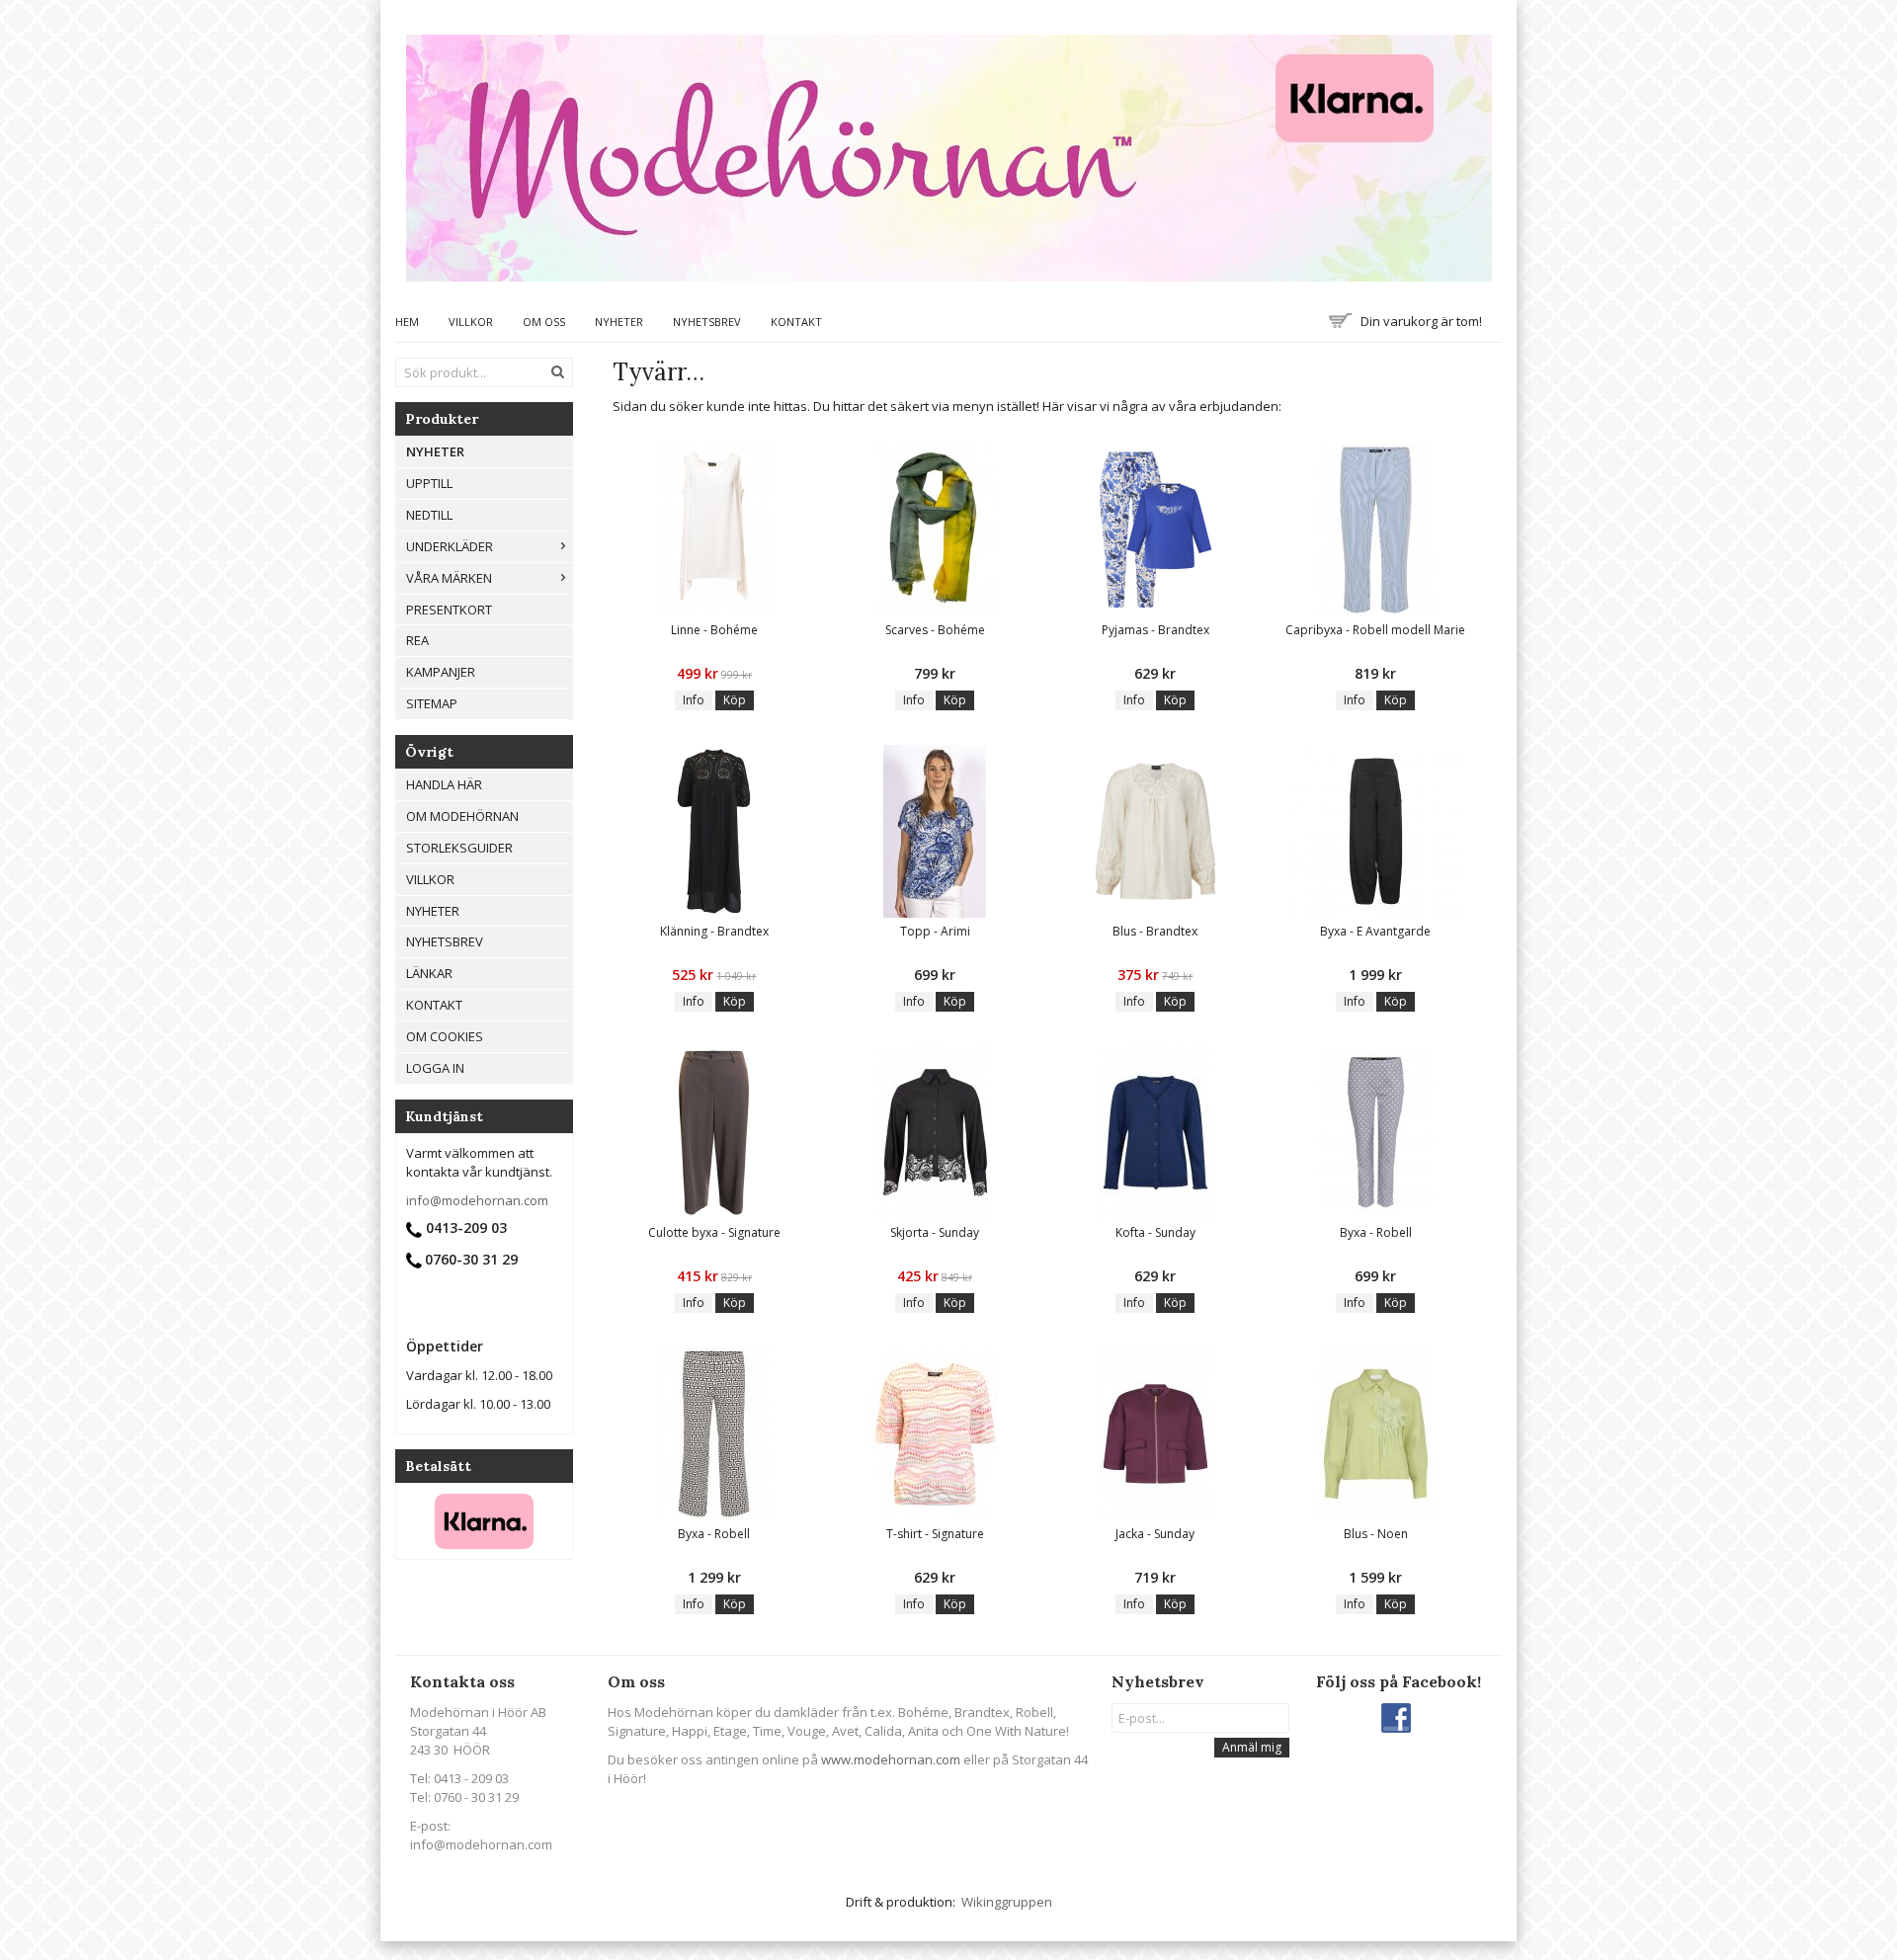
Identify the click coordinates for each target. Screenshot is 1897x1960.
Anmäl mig (1252, 1747)
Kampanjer (441, 672)
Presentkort (449, 610)
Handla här (444, 784)
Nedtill (429, 515)
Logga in (435, 1068)
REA (417, 640)
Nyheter (619, 322)
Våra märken (449, 578)
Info (694, 700)
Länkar (429, 973)
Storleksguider (459, 848)
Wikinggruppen (1007, 1902)
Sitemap (432, 703)
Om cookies (445, 1036)
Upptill (429, 483)
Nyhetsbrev (707, 322)
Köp (735, 700)
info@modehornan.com (477, 1200)
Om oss (544, 322)
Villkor (471, 322)
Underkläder (450, 546)
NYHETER (435, 451)
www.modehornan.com (891, 1759)
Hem (407, 322)
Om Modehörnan (462, 816)
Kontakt (796, 322)
